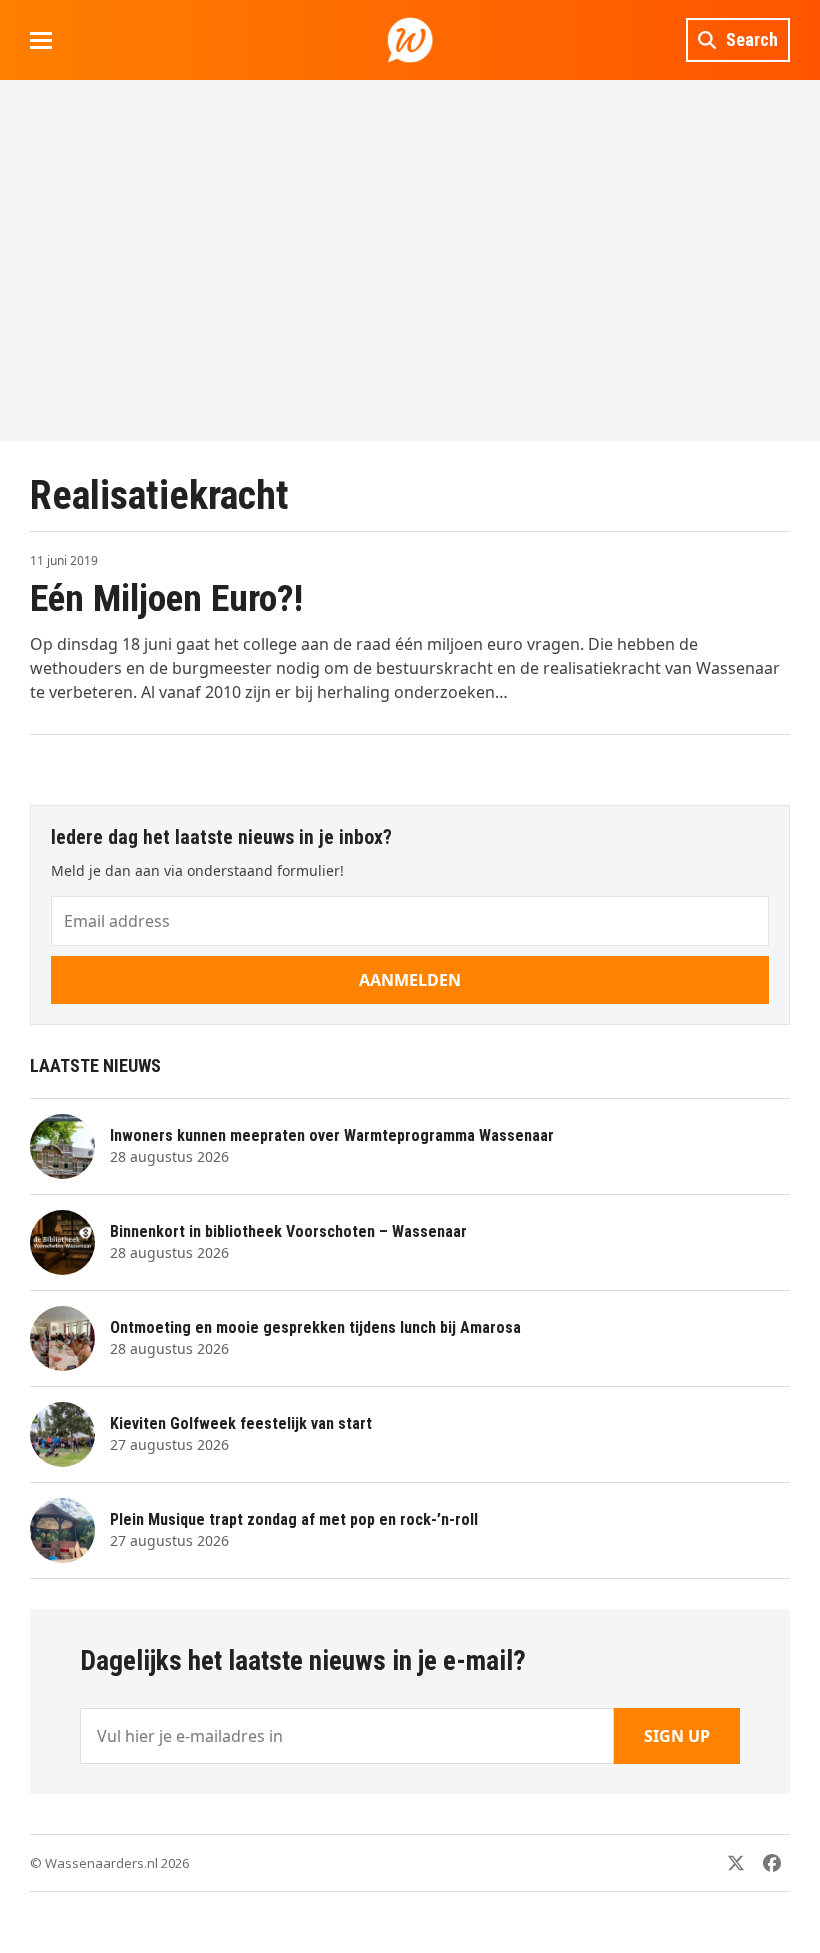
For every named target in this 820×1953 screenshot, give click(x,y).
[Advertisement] (410, 260)
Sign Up (677, 1736)
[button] (41, 40)
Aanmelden (410, 980)
